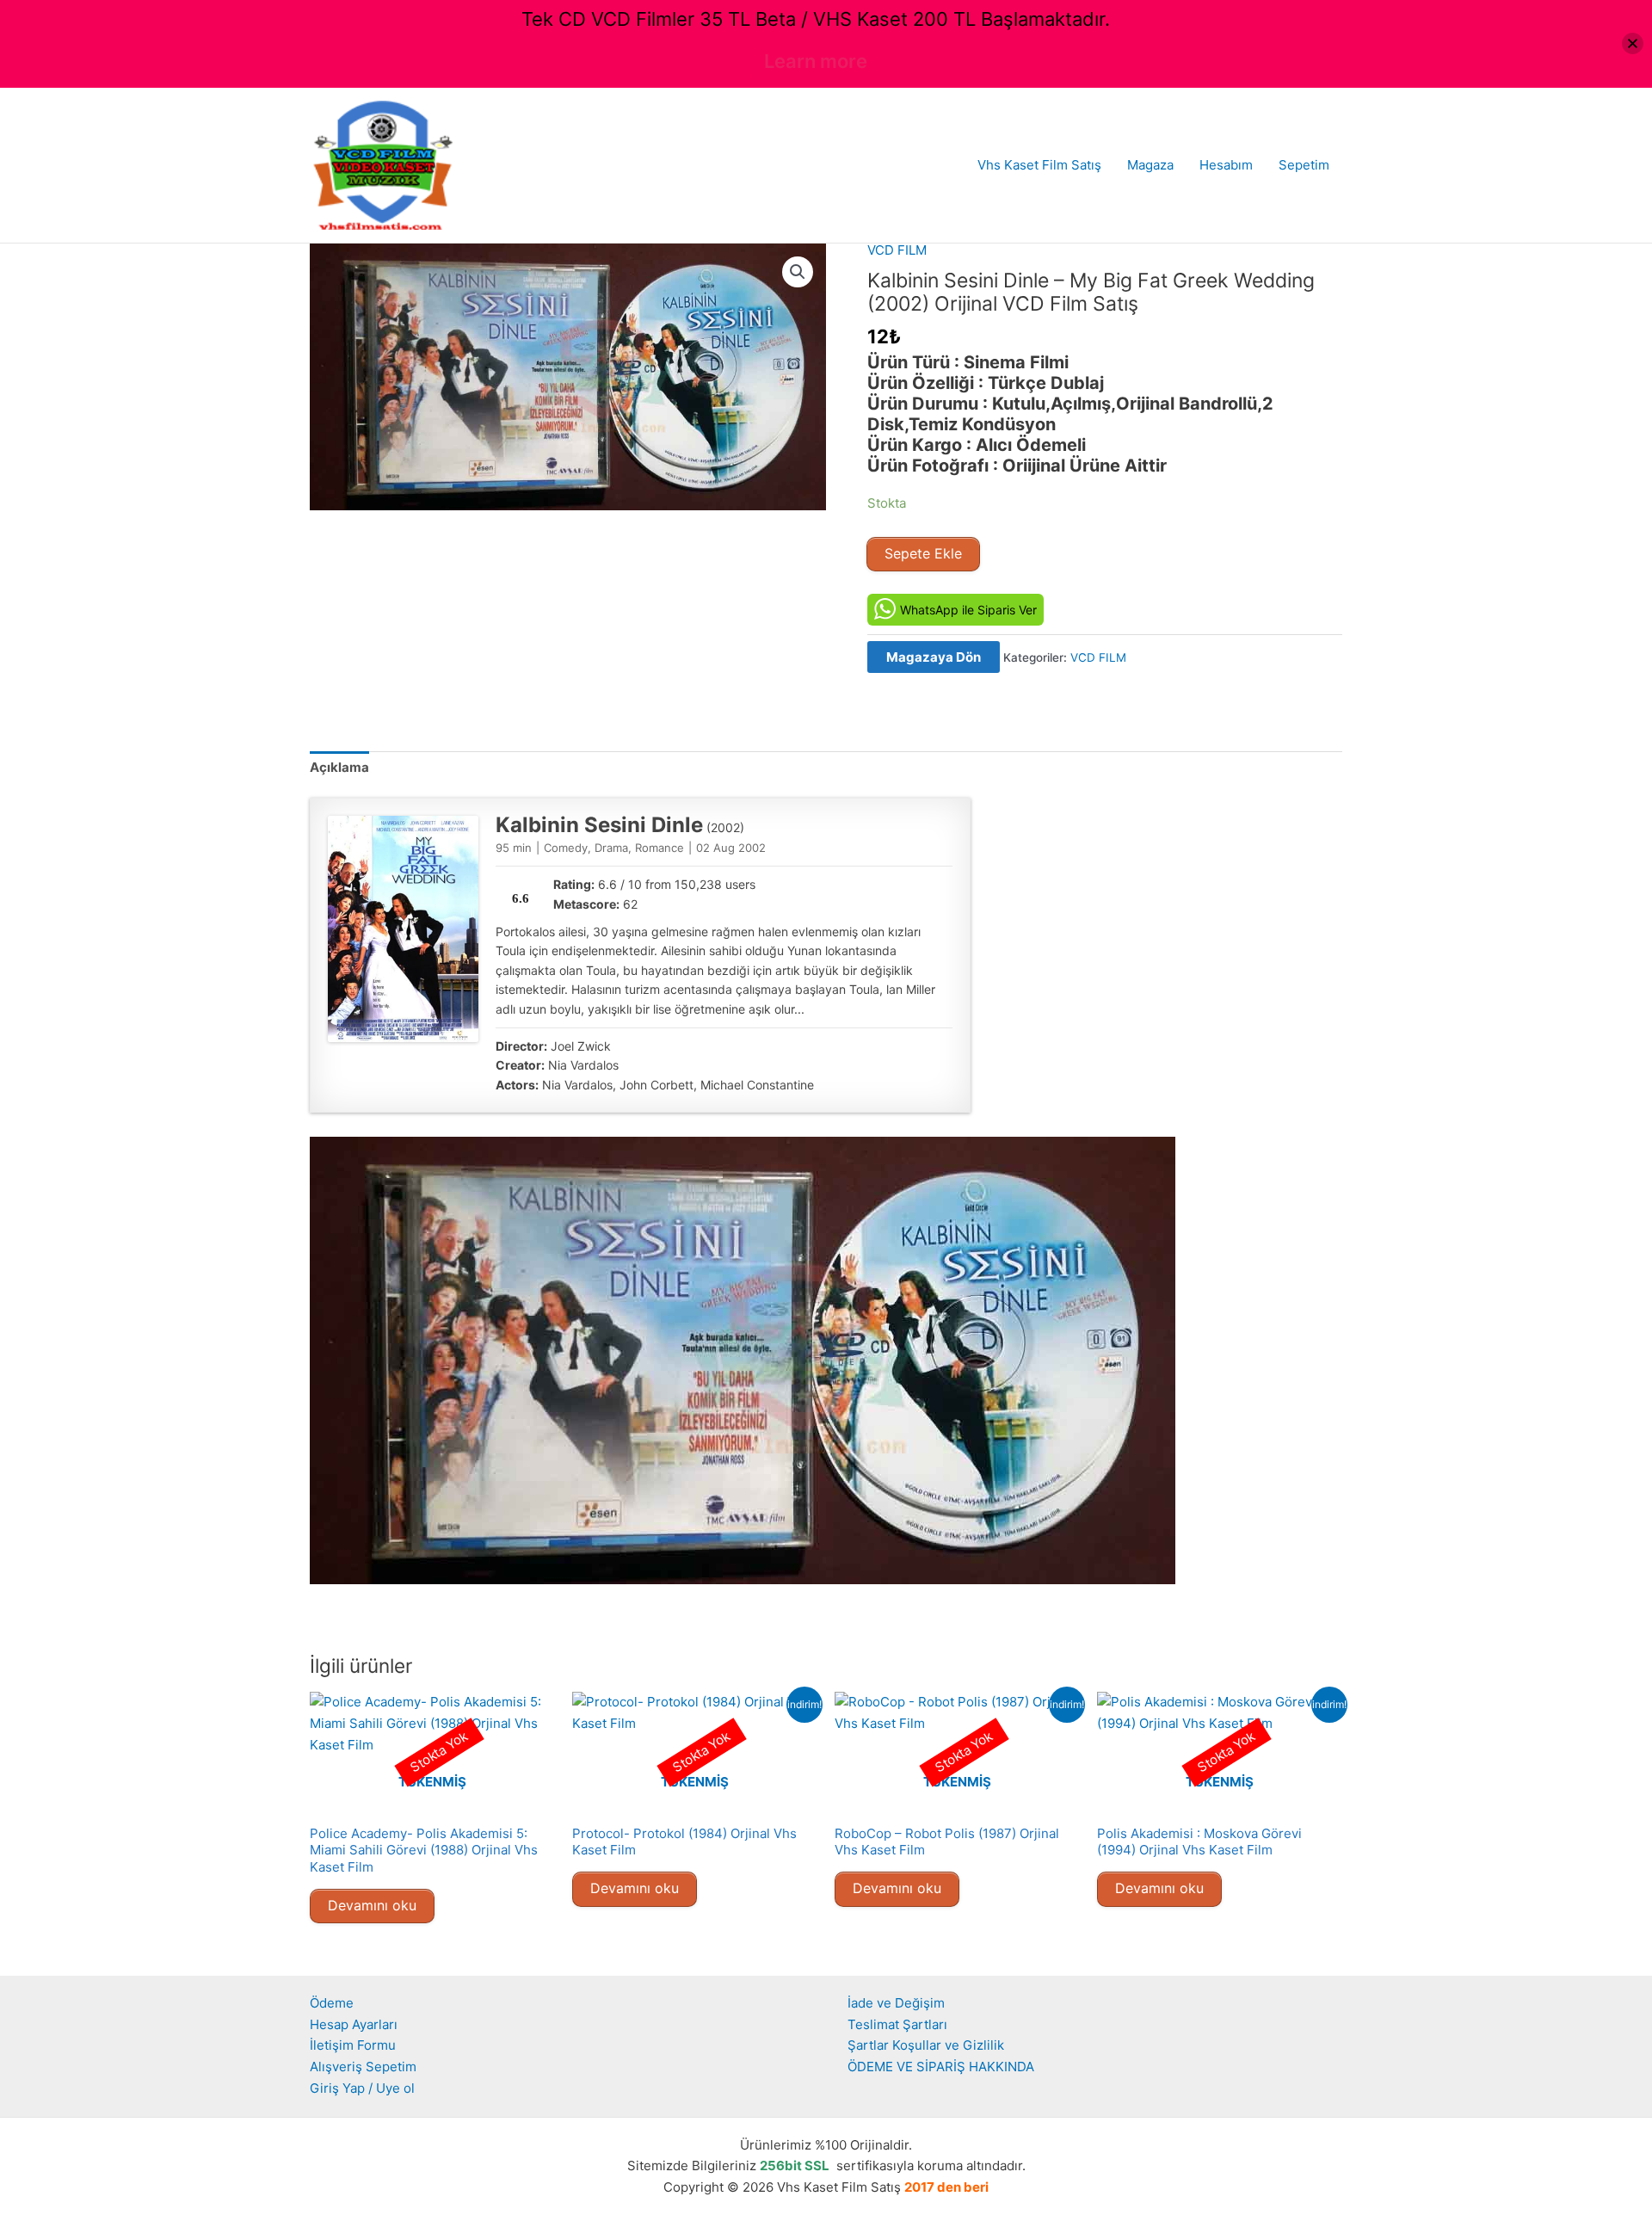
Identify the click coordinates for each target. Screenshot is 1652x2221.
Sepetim (1304, 165)
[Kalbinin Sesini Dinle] (403, 929)
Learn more (816, 61)
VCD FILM (897, 250)
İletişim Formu (353, 2045)
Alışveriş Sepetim (363, 2067)
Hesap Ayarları (354, 2024)
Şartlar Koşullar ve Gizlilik (926, 2045)
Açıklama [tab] (339, 767)
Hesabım (1226, 165)
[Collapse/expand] (1633, 43)
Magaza (1150, 165)
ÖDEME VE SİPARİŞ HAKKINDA (941, 2067)
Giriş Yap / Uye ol (362, 2088)
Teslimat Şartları (897, 2024)
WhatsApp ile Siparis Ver (968, 610)
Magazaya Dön (934, 657)
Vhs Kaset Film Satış (1039, 165)
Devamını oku (372, 1905)
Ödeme (332, 2003)
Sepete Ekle (923, 553)
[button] (798, 272)
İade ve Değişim (896, 2003)
